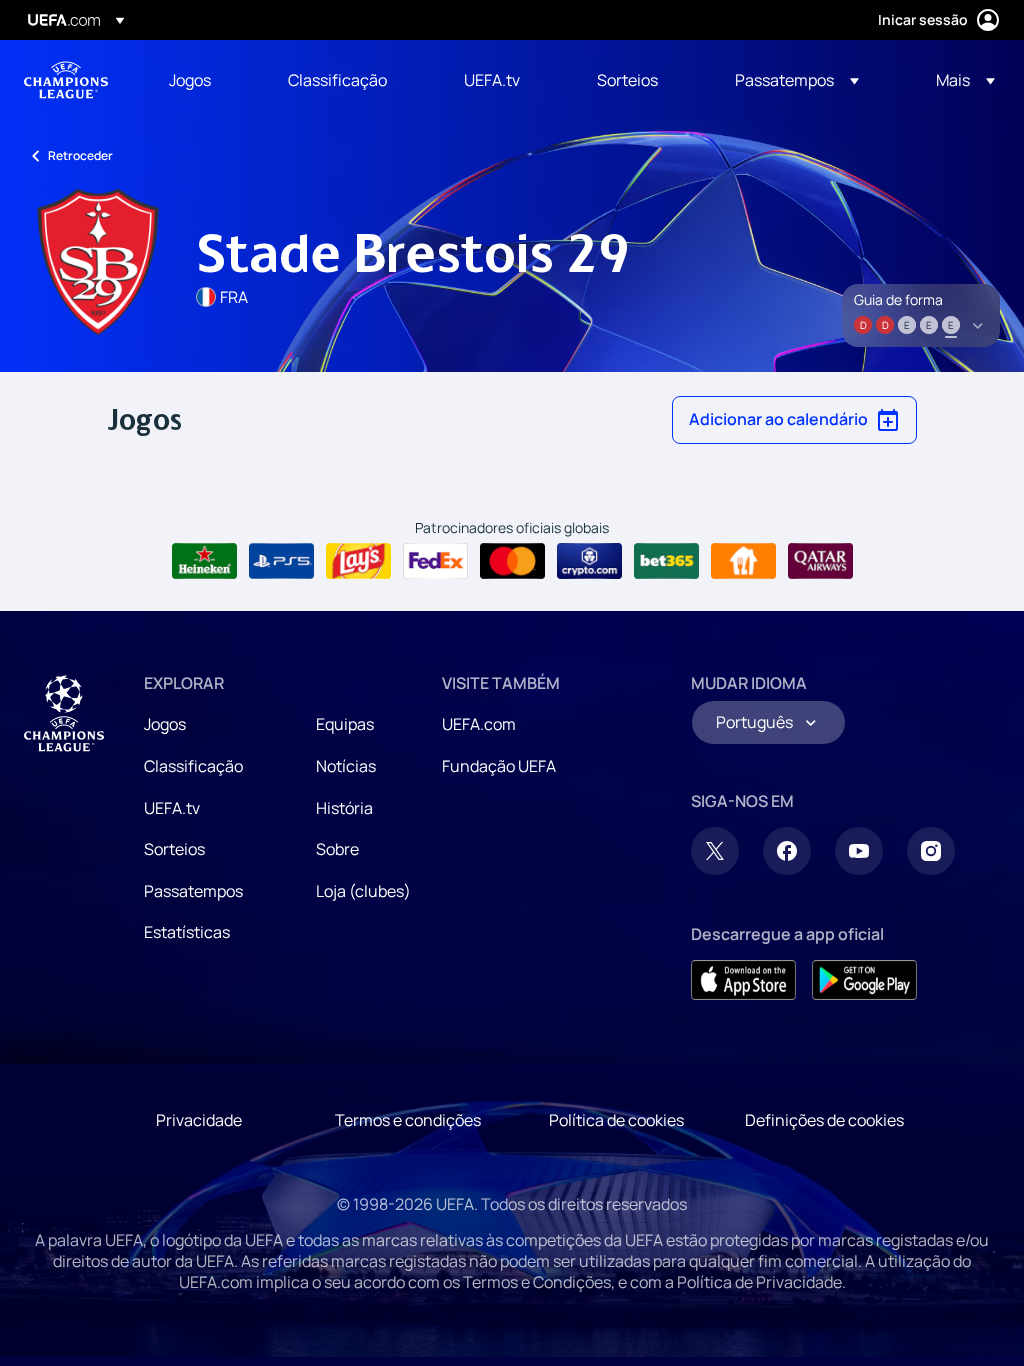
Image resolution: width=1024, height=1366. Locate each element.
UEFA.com (479, 724)
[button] (797, 80)
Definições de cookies (824, 1120)
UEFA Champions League (66, 80)
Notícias (346, 766)
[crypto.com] (589, 561)
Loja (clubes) (363, 891)
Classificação (193, 766)
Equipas (345, 724)
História (344, 808)
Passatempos (193, 891)
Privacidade (199, 1120)
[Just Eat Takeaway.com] (743, 561)
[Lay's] (358, 561)
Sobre (337, 849)
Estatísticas (187, 932)
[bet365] (666, 561)
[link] (190, 80)
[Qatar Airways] (820, 561)
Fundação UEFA (499, 766)
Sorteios (174, 849)
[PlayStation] (281, 561)
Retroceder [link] (80, 155)
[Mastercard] (512, 561)
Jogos (165, 724)
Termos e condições (408, 1120)
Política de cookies (616, 1120)
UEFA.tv (172, 808)
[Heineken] (204, 561)
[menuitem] (203, 80)
